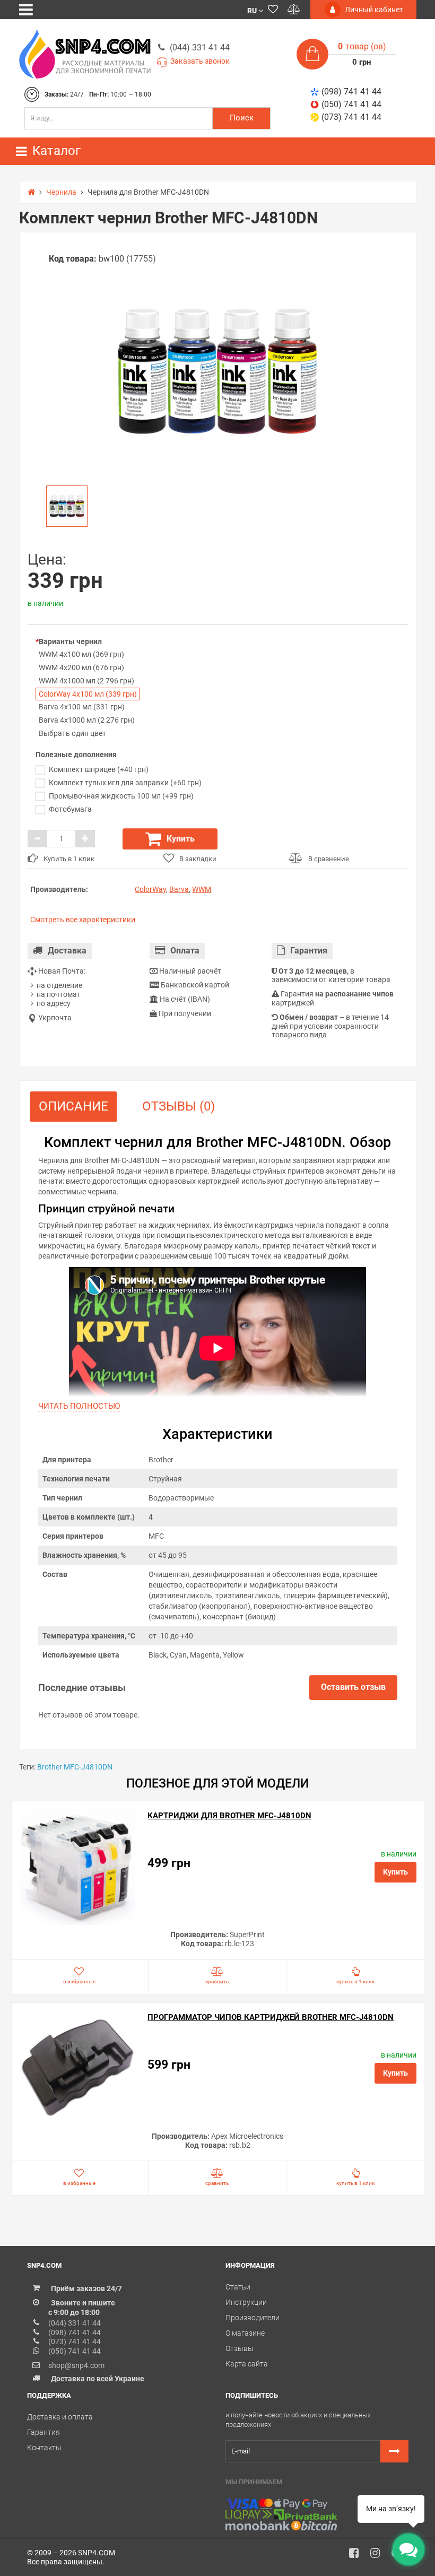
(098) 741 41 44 (351, 92)
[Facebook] (358, 2556)
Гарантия (43, 2432)
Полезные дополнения (76, 754)
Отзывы (240, 2348)
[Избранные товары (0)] (273, 10)
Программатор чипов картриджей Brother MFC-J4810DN (271, 2017)
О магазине (245, 2333)
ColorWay (150, 889)
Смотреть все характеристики (83, 920)
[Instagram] (379, 2556)
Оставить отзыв (353, 1687)
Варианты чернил (70, 641)
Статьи (238, 2287)
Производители (253, 2318)
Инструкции (246, 2302)
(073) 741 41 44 (351, 117)
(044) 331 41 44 (200, 47)
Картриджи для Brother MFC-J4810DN (229, 1816)
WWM (202, 889)
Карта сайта (247, 2364)
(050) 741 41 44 (351, 104)
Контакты (44, 2448)
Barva (179, 889)
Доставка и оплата (60, 2417)
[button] (255, 10)
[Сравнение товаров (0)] (294, 10)
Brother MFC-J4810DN (75, 1767)
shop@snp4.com (76, 2365)
